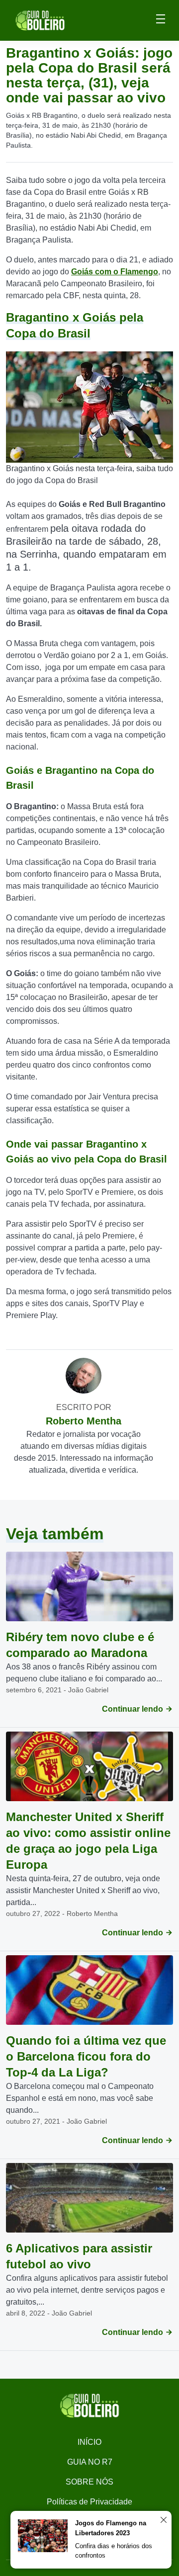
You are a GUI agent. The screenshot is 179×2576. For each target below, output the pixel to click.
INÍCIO (89, 2442)
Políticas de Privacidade (89, 2502)
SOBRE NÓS (89, 2482)
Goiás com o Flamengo (115, 272)
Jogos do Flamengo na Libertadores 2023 (111, 2528)
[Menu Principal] (161, 20)
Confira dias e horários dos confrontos (114, 2551)
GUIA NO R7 (90, 2462)
